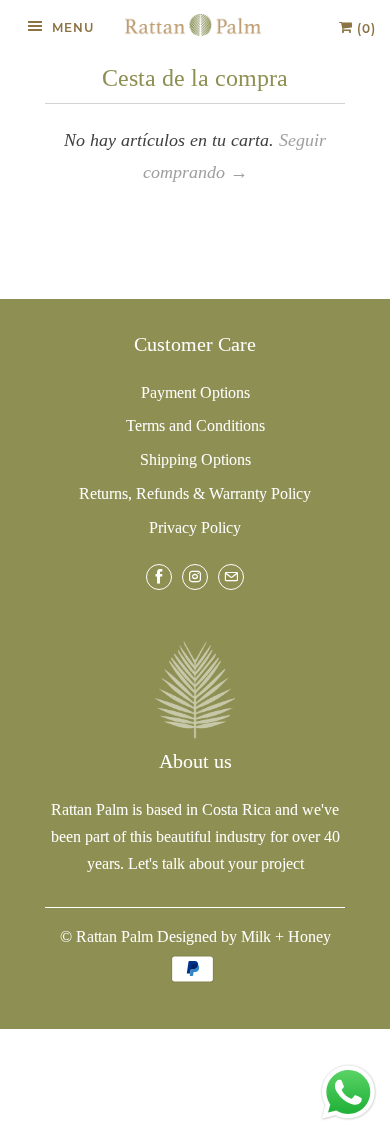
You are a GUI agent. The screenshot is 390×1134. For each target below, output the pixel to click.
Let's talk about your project (216, 863)
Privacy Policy (195, 527)
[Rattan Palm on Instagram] (195, 577)
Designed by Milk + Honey (244, 936)
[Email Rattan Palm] (231, 577)
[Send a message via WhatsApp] (348, 1092)
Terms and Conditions (195, 425)
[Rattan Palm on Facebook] (159, 577)
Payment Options (195, 392)
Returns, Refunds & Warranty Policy (195, 493)
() (364, 28)
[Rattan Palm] (193, 25)
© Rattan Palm (106, 936)
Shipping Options (195, 459)
